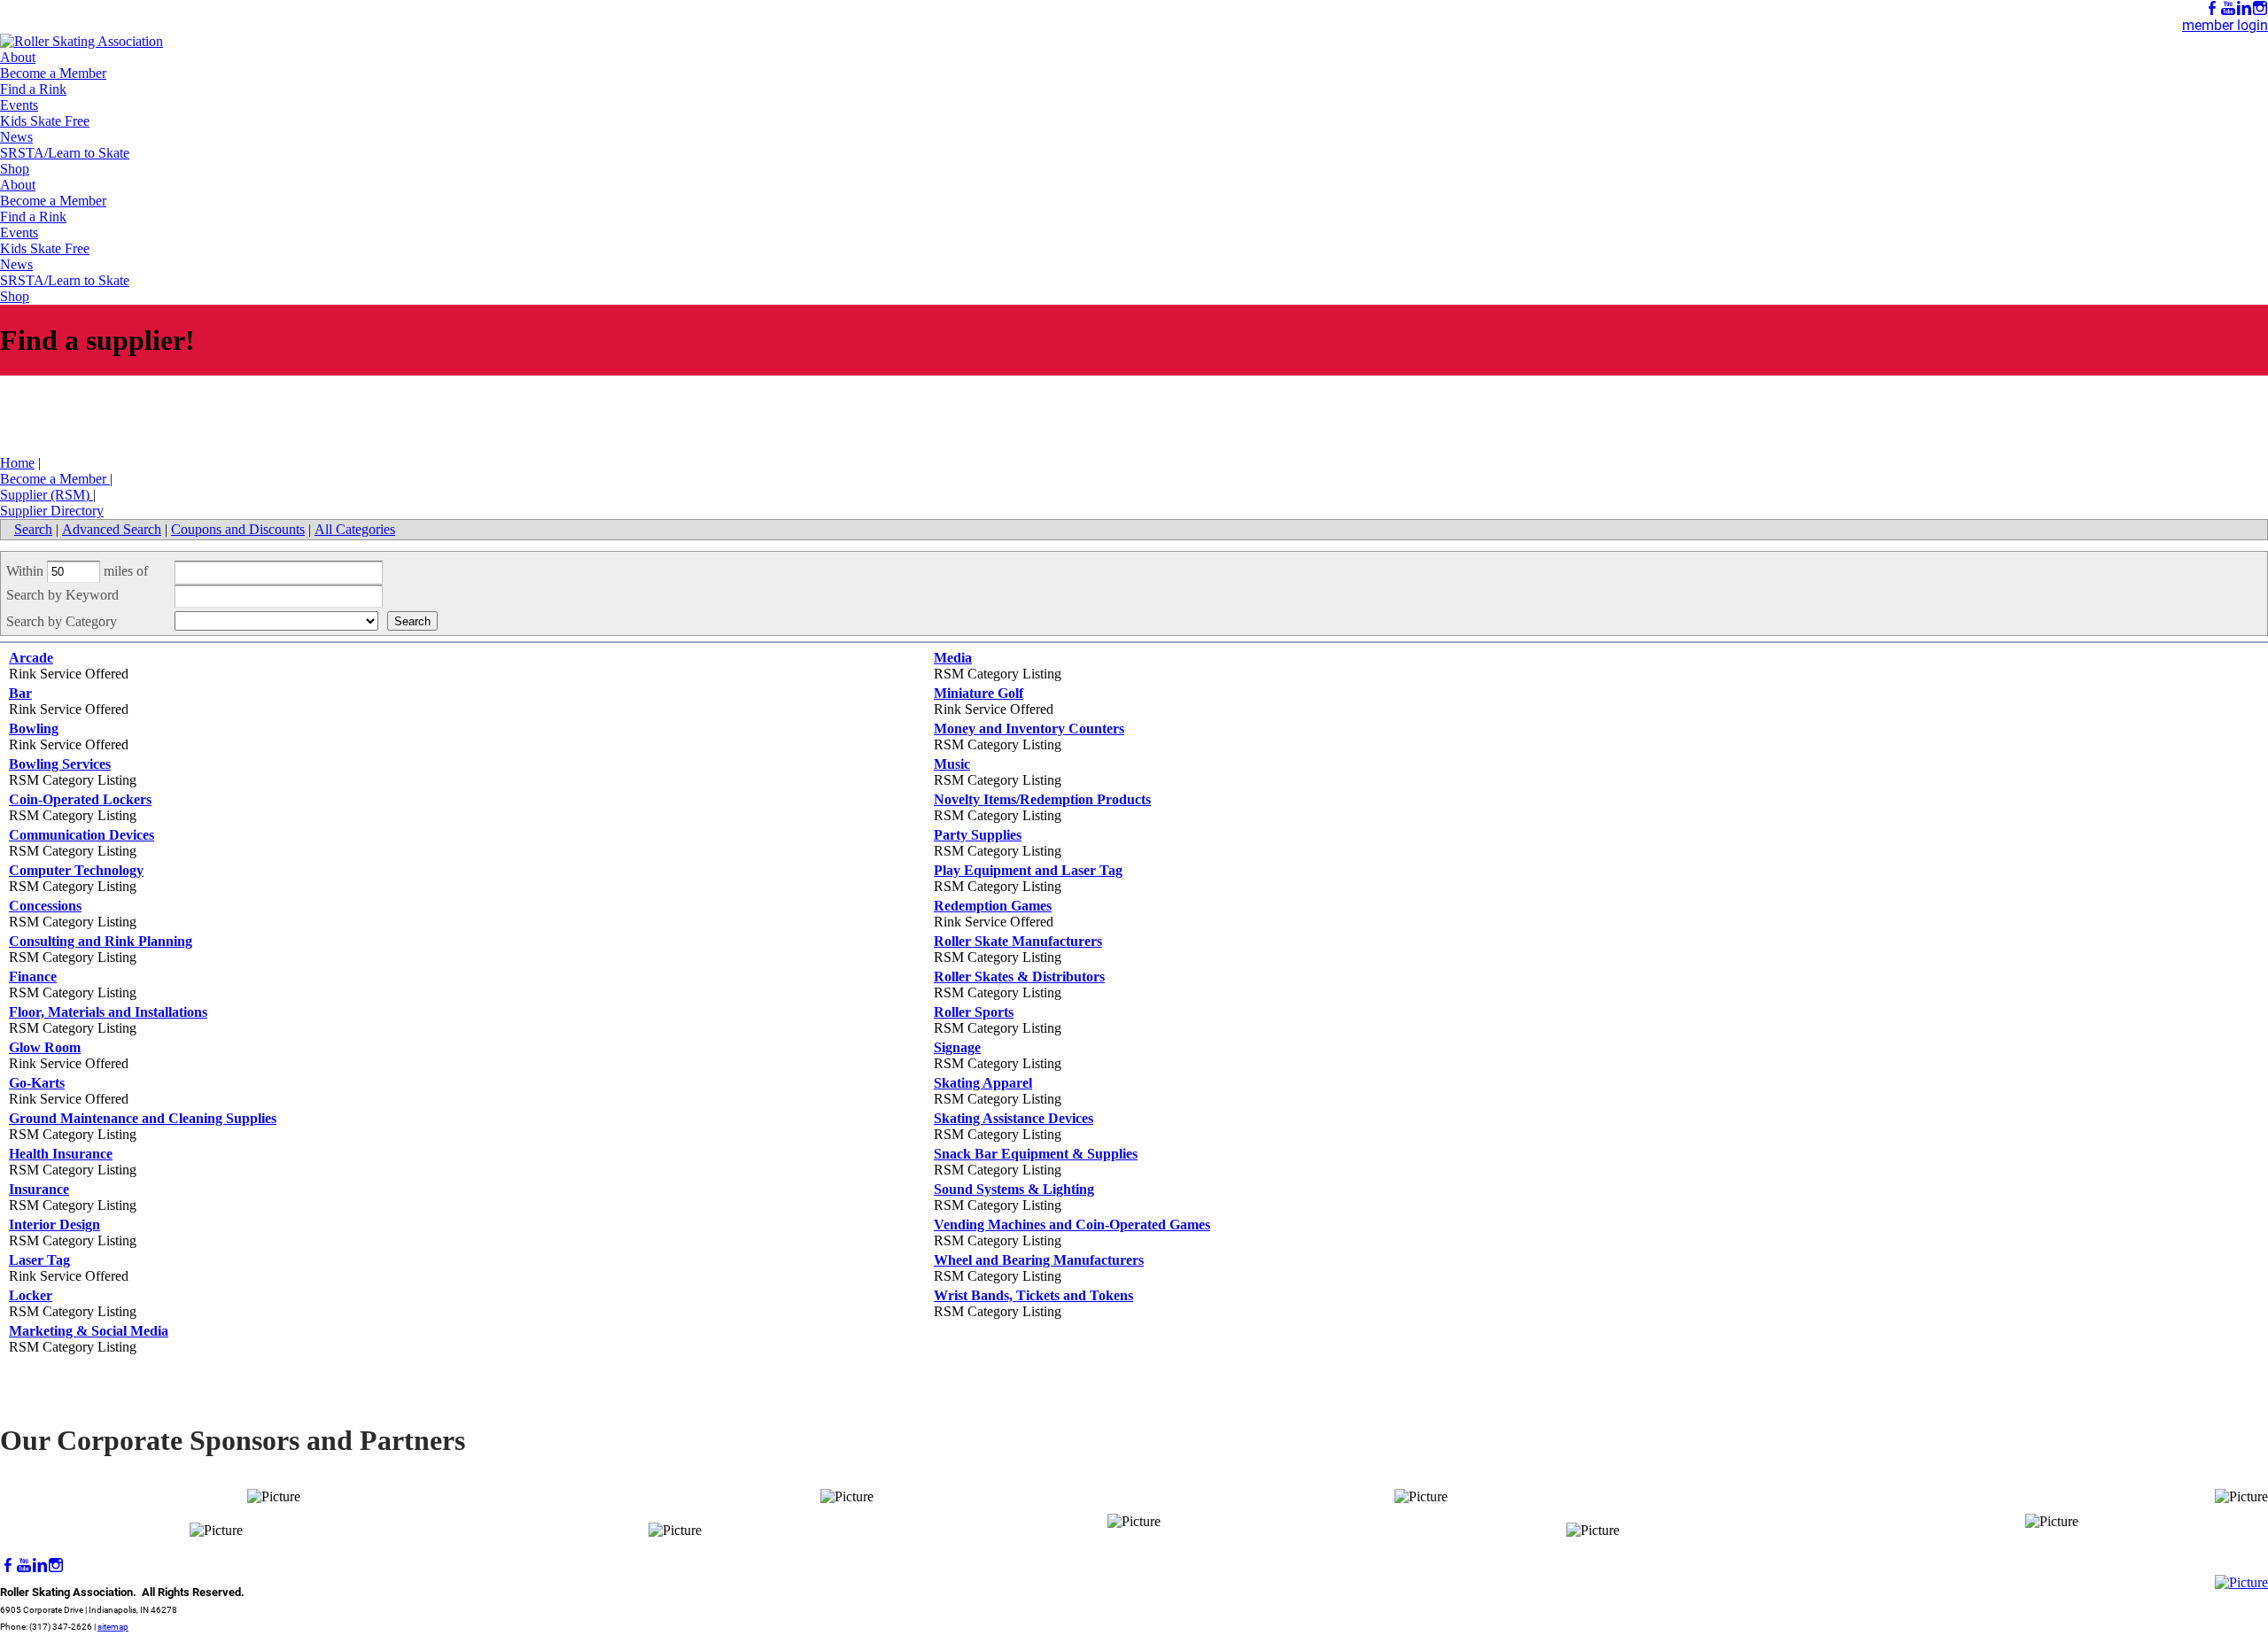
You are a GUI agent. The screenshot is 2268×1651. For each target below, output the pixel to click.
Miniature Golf (979, 693)
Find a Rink (33, 89)
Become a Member (53, 73)
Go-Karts (37, 1083)
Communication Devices (82, 835)
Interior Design (54, 1225)
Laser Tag (39, 1260)
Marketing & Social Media (89, 1331)
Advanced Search (112, 529)
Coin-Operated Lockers (80, 799)
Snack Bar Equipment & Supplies (1036, 1154)
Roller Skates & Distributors (1019, 977)
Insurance (39, 1189)
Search (33, 529)
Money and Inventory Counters (1029, 729)
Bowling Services (60, 764)
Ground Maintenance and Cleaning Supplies (143, 1118)
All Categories (355, 529)
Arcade (31, 658)
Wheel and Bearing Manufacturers (1039, 1260)
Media (953, 658)
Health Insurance (61, 1154)
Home (17, 463)
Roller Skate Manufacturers (1018, 941)
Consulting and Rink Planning (101, 941)
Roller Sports (974, 1012)
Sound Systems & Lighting (1014, 1189)
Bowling (34, 729)
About (18, 57)
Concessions (45, 906)
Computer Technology (76, 870)
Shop (15, 169)
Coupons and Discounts (238, 529)
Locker (31, 1295)
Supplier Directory (52, 511)
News (16, 137)
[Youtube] (2228, 8)
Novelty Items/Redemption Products (1042, 799)
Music (952, 764)
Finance (33, 977)
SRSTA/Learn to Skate (65, 153)
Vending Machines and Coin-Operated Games (1072, 1225)
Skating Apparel (983, 1083)
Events (19, 105)
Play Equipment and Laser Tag (1028, 870)
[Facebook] (2212, 8)
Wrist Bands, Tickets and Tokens (1033, 1295)
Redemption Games (993, 906)
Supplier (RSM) (47, 495)
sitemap (113, 1627)
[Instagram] (2260, 8)
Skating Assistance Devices (1014, 1118)
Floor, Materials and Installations (108, 1012)
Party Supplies (978, 835)
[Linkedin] (2244, 8)
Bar (20, 693)
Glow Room (45, 1047)
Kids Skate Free (45, 121)
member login (2225, 25)
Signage (957, 1047)
